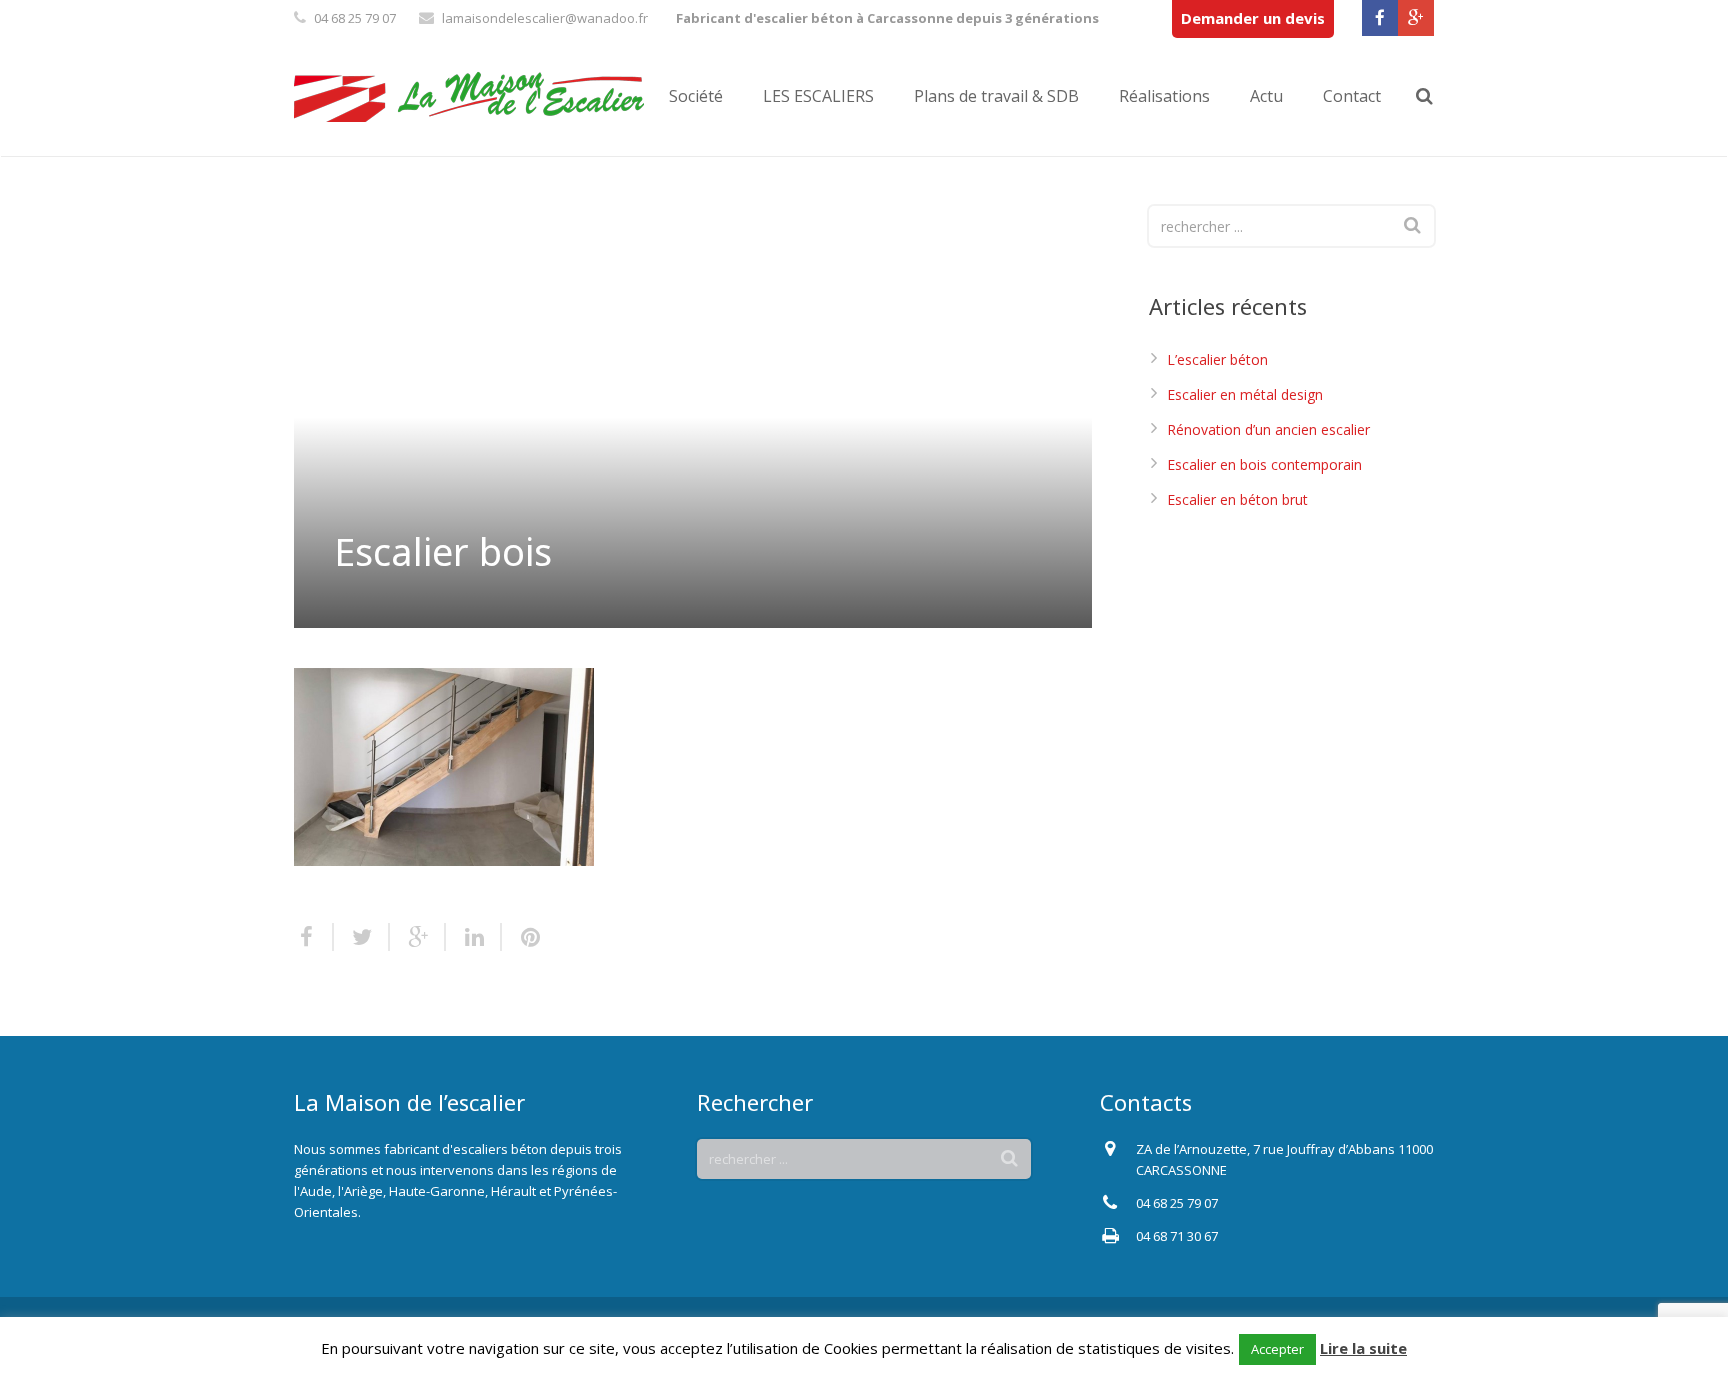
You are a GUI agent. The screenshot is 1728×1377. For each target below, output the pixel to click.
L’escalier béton (1217, 359)
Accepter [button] (1277, 1349)
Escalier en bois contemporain (1264, 464)
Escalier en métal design (1245, 394)
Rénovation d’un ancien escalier (1268, 429)
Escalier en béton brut (1237, 499)
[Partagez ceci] (314, 937)
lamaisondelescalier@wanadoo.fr (545, 18)
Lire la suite (1363, 1348)
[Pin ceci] (522, 937)
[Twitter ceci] (362, 937)
